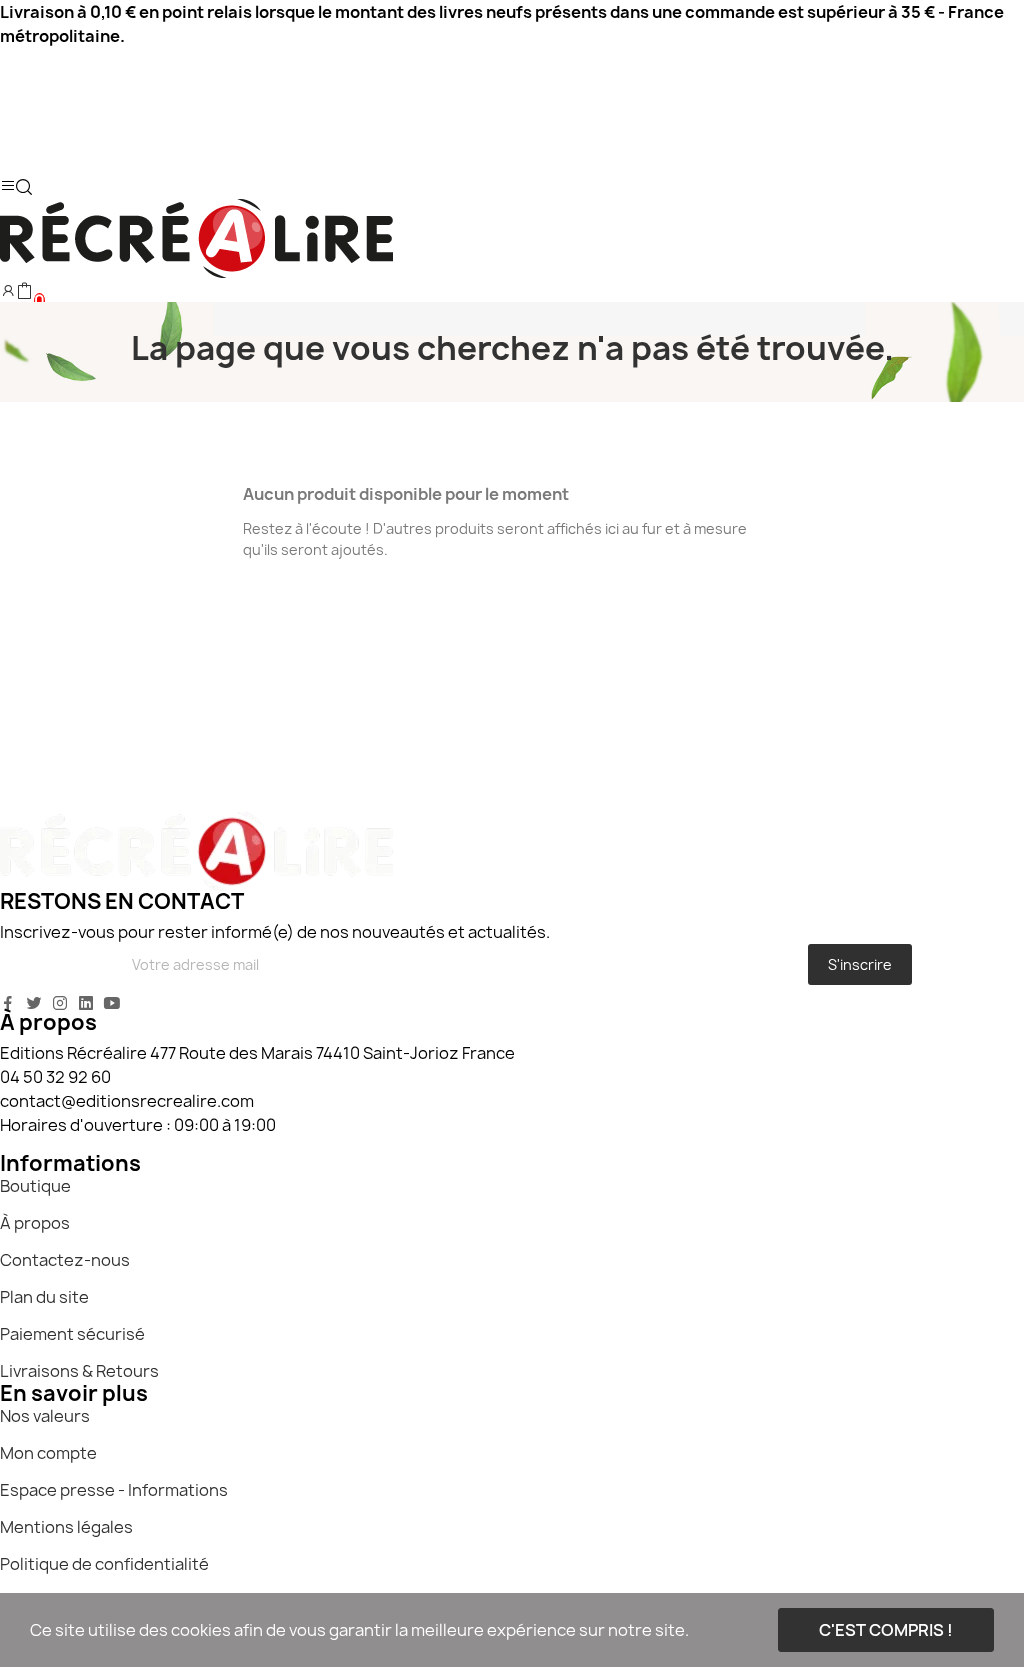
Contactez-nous (65, 1260)
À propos (35, 1223)
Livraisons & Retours (79, 1371)
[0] (24, 292)
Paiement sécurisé (72, 1334)
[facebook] (8, 1003)
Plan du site (44, 1297)
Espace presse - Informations (114, 1490)
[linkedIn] (86, 1003)
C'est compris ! (886, 1630)
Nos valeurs (45, 1416)
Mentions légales (66, 1527)
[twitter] (34, 1003)
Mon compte (48, 1453)
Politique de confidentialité (104, 1564)
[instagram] (60, 1003)
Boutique (35, 1186)
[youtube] (112, 1003)
